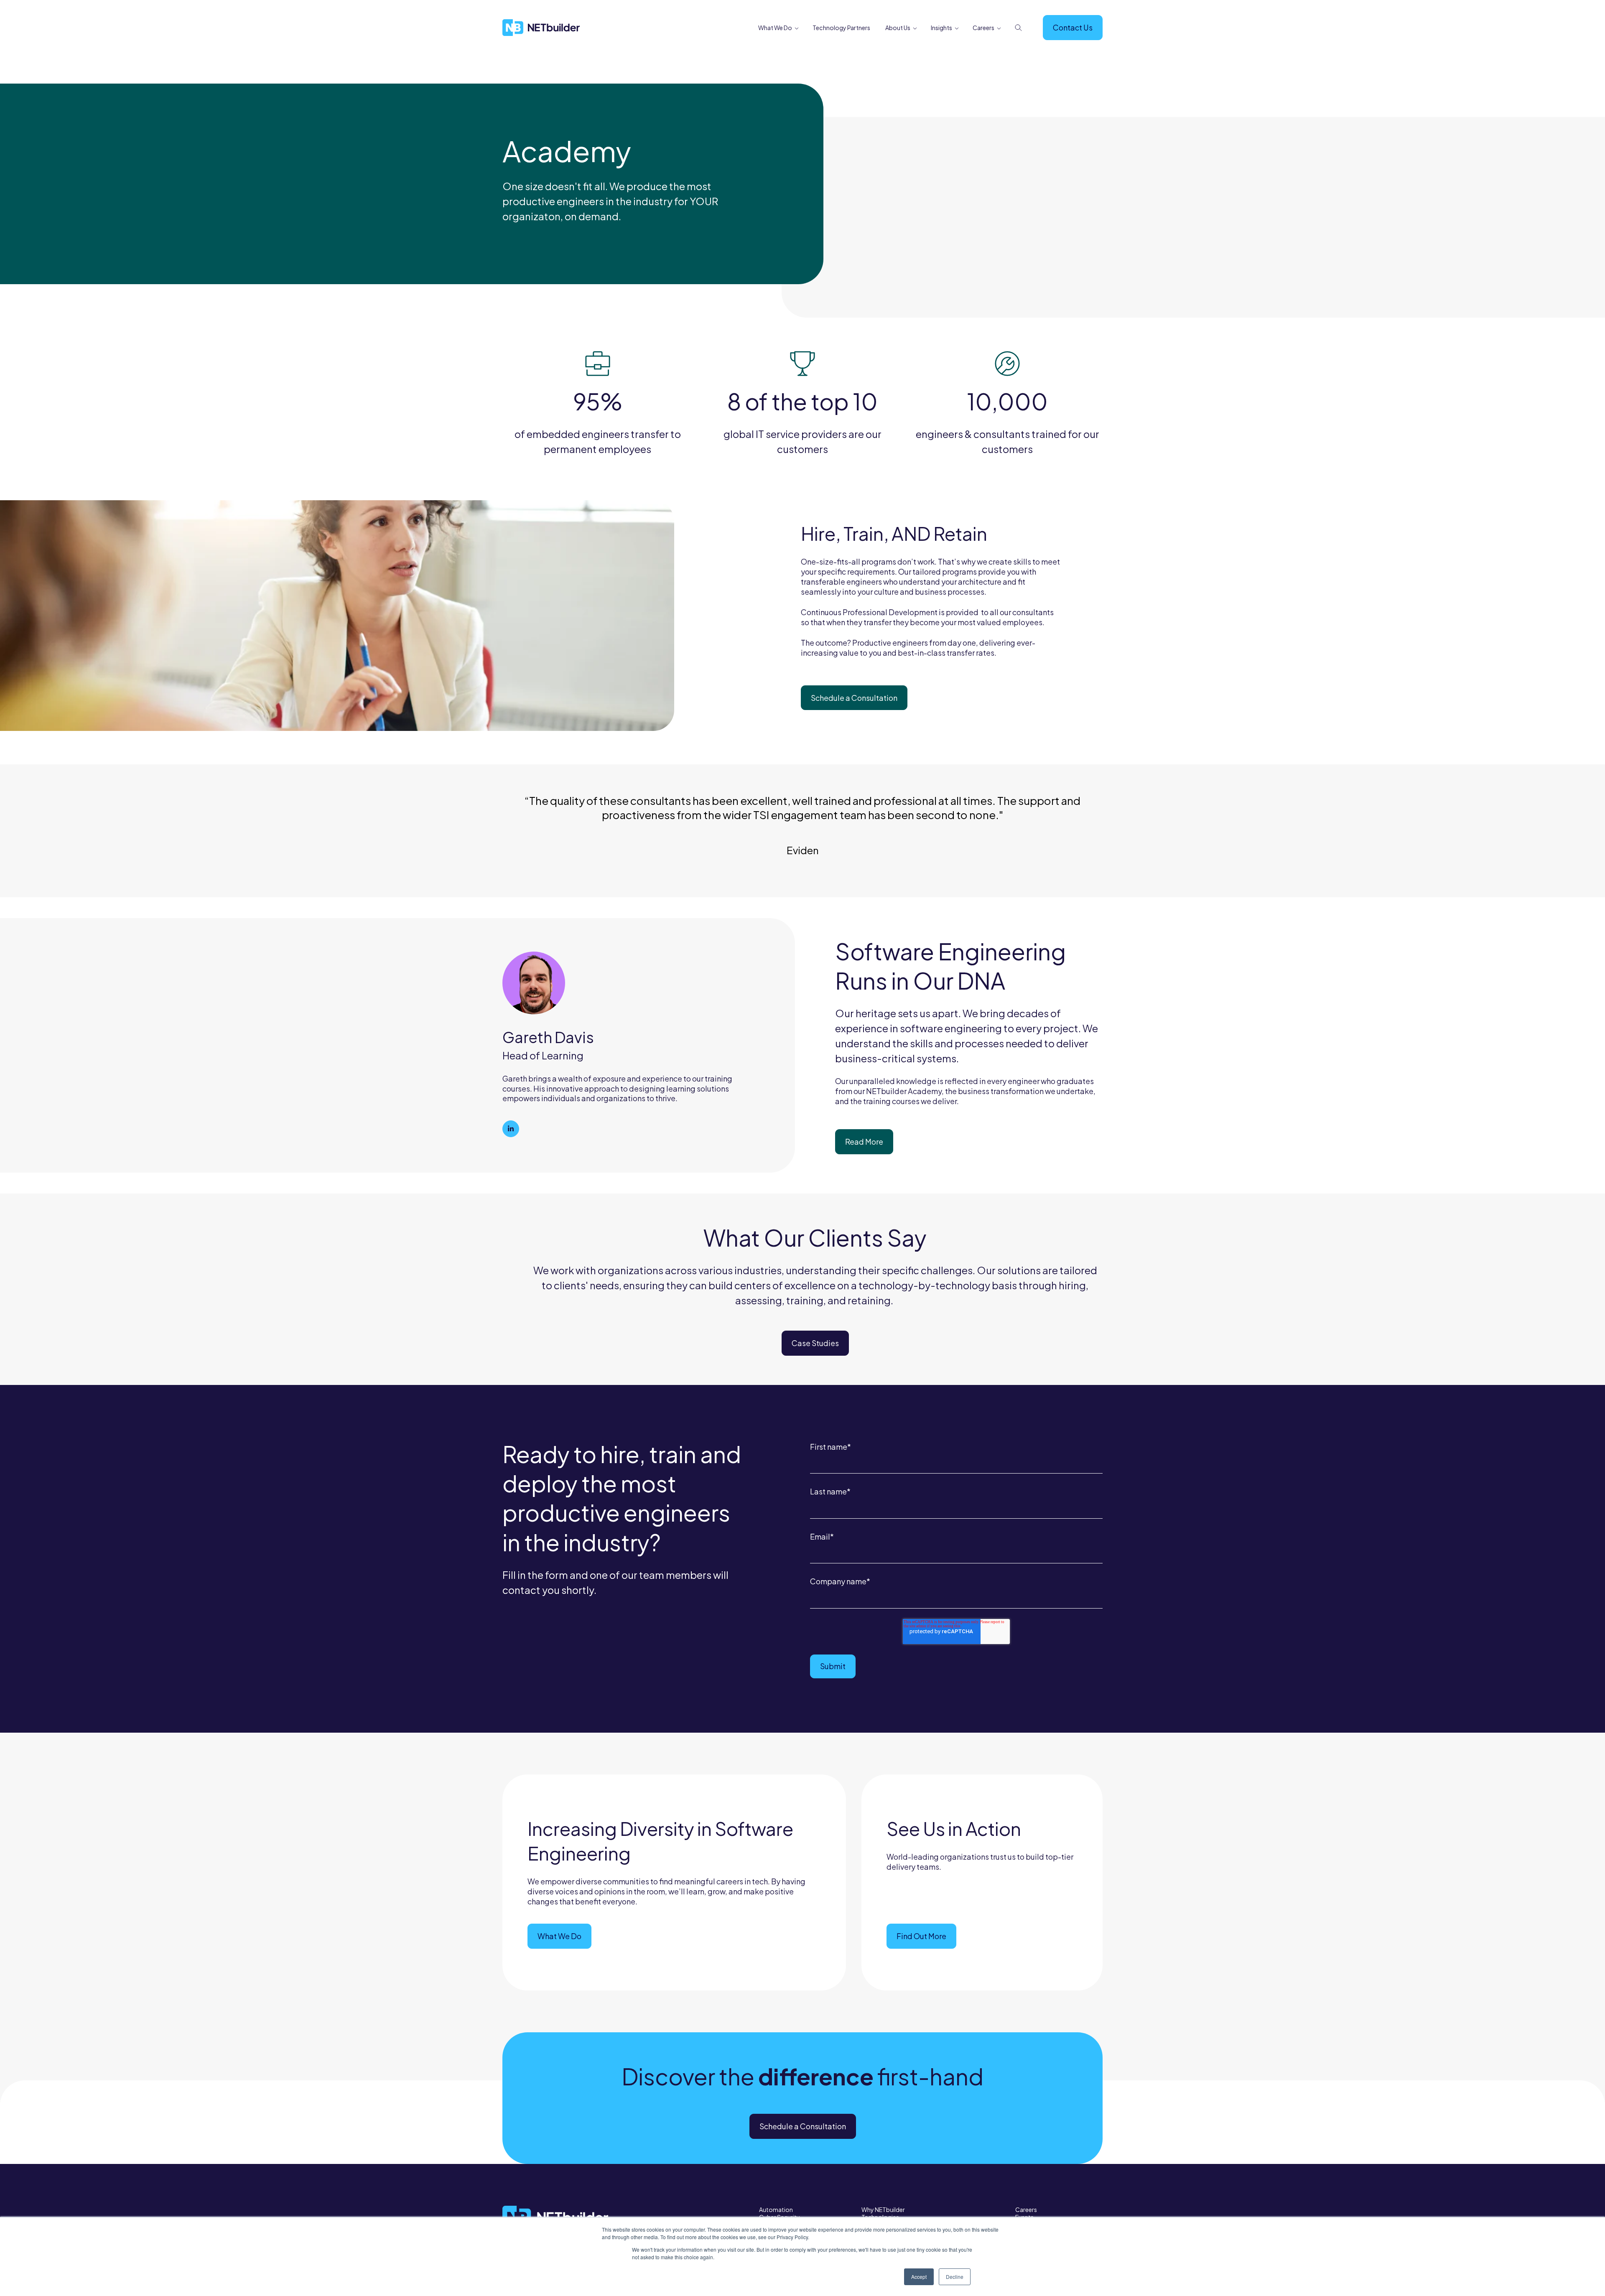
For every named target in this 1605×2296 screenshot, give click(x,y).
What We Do (559, 1936)
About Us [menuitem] (898, 28)
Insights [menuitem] (941, 28)
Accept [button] (919, 2277)
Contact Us (1073, 27)
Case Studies (815, 1343)
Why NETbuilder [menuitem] (883, 2209)
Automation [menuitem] (776, 2209)
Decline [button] (955, 2277)
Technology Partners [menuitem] (841, 28)
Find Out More (921, 1936)
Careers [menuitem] (983, 28)
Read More (864, 1142)
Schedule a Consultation (854, 698)
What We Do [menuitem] (775, 28)
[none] (796, 28)
